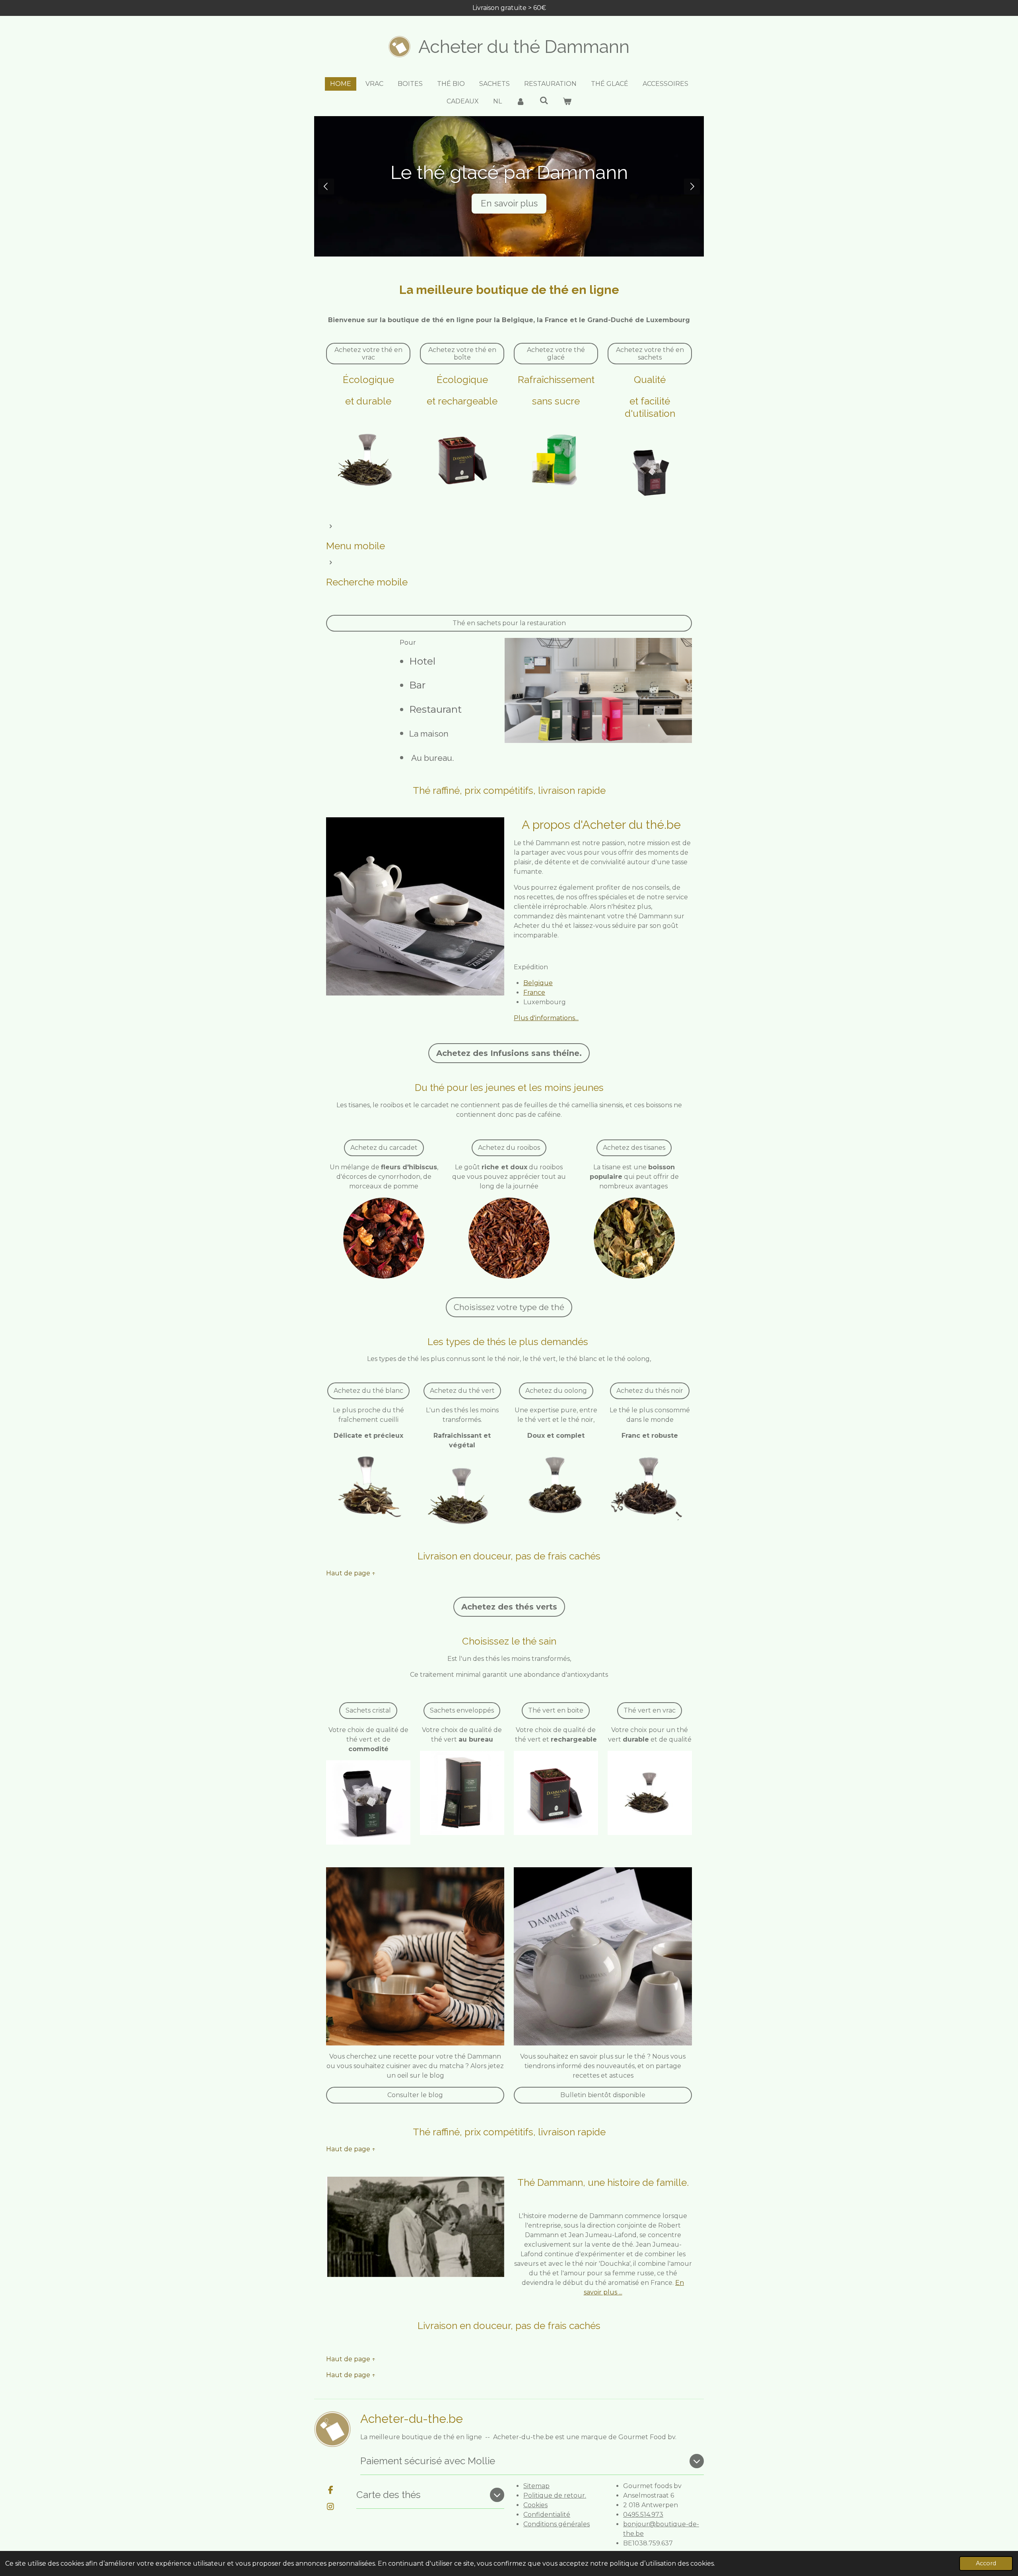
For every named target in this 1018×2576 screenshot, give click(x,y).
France (534, 992)
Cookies (535, 2505)
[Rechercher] (544, 100)
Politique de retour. (555, 2495)
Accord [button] (986, 2563)
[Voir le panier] (567, 101)
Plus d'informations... (546, 1018)
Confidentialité (547, 2515)
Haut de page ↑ (351, 1573)
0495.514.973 (643, 2515)
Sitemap (536, 2486)
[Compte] (521, 101)
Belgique (538, 983)
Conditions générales (557, 2524)
